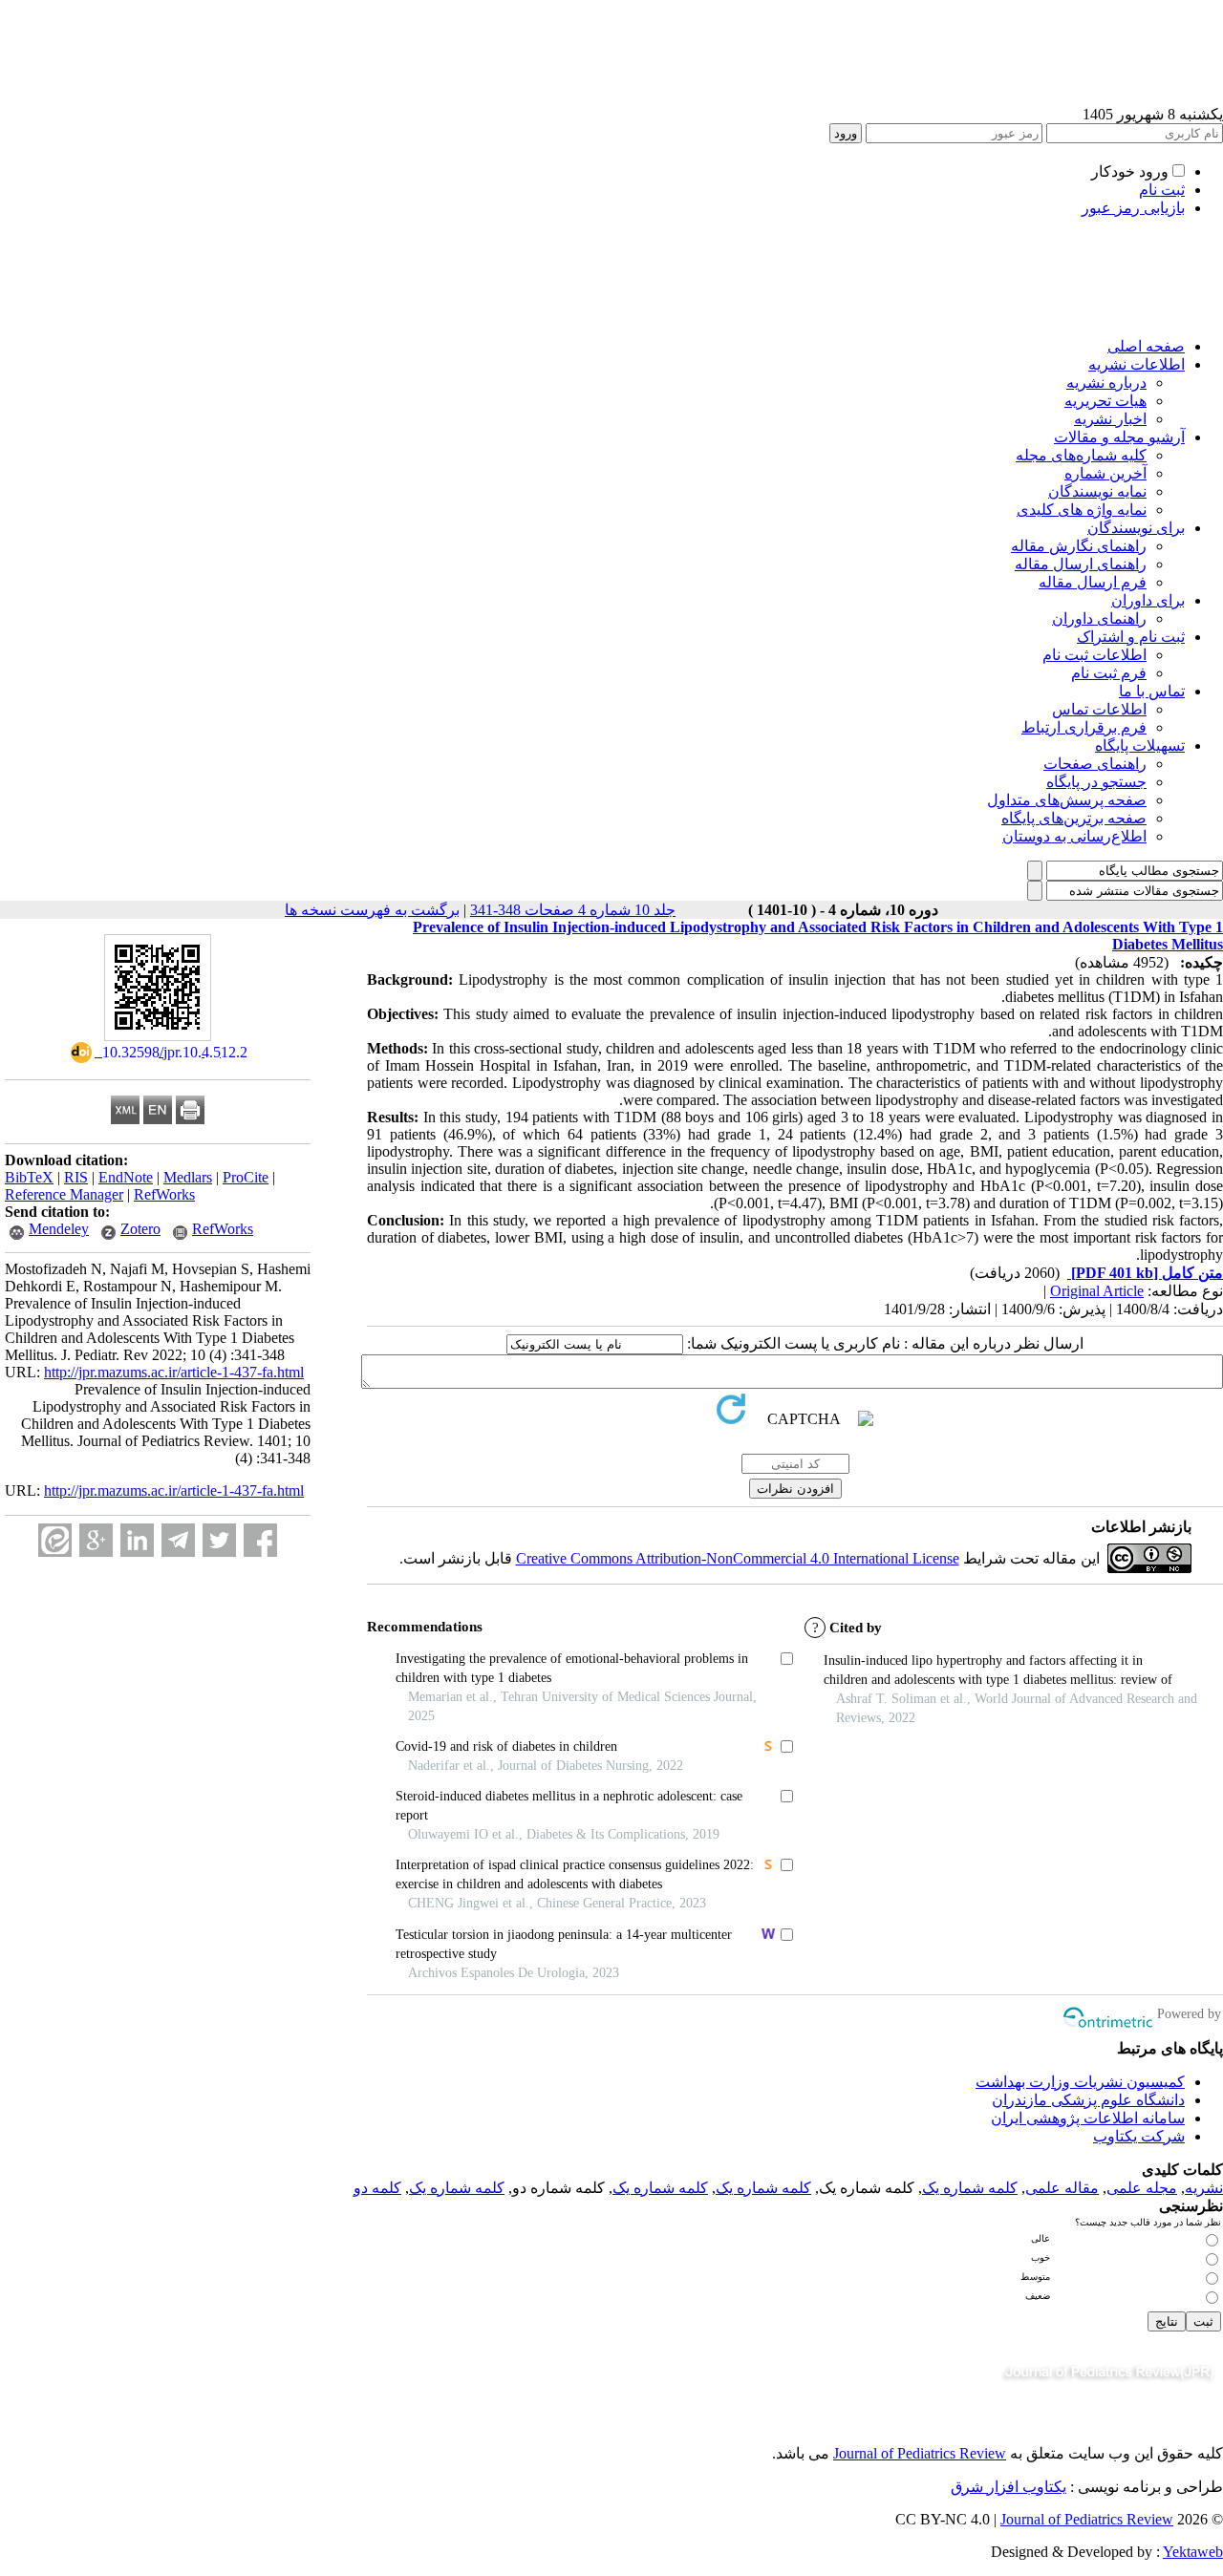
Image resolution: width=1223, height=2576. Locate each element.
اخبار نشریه (1110, 419)
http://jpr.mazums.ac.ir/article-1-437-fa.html (174, 1372)
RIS (76, 1177)
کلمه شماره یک (970, 2188)
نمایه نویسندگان (1097, 491)
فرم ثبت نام (1109, 673)
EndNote (126, 1177)
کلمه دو (377, 2188)
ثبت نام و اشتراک (1131, 637)
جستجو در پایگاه (1096, 782)
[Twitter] (219, 1540)
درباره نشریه (1106, 383)
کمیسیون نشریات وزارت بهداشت (1080, 2082)
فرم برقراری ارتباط (1084, 727)
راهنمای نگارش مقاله (1079, 546)
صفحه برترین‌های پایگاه (1074, 818)
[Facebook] (260, 1540)
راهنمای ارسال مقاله (1081, 564)
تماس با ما (1152, 691)
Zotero (140, 1229)
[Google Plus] (96, 1540)
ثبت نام (1162, 190)
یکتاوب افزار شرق (1008, 2487)
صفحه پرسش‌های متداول (1067, 800)
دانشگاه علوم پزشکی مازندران (1088, 2100)
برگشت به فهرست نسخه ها (372, 910)
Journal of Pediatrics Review (920, 2453)
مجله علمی (1142, 2188)
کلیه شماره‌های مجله (1081, 455)
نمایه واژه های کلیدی (1082, 510)
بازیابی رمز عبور (1133, 208)
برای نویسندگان (1136, 528)
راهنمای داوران (1099, 618)
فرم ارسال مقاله (1093, 582)
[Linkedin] (137, 1540)
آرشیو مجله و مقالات (1119, 437)
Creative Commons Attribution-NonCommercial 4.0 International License (738, 1558)
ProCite (246, 1177)
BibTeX (29, 1177)
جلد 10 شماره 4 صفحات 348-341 (573, 910)
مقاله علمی (1062, 2188)
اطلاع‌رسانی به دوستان (1074, 836)
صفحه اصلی (1146, 346)
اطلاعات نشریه (1137, 364)
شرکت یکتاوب (1139, 2136)
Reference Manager (64, 1194)
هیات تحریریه (1105, 401)
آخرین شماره (1105, 473)
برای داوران (1148, 600)
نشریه (1204, 2188)
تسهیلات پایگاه (1140, 745)
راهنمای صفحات (1095, 764)
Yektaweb (1193, 2552)
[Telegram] (178, 1540)
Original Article (1097, 1291)
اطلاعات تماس (1099, 709)
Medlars (188, 1177)
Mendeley (59, 1229)
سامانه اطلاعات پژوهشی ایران (1088, 2118)
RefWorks (164, 1194)
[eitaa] (55, 1540)
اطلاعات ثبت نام (1094, 655)
